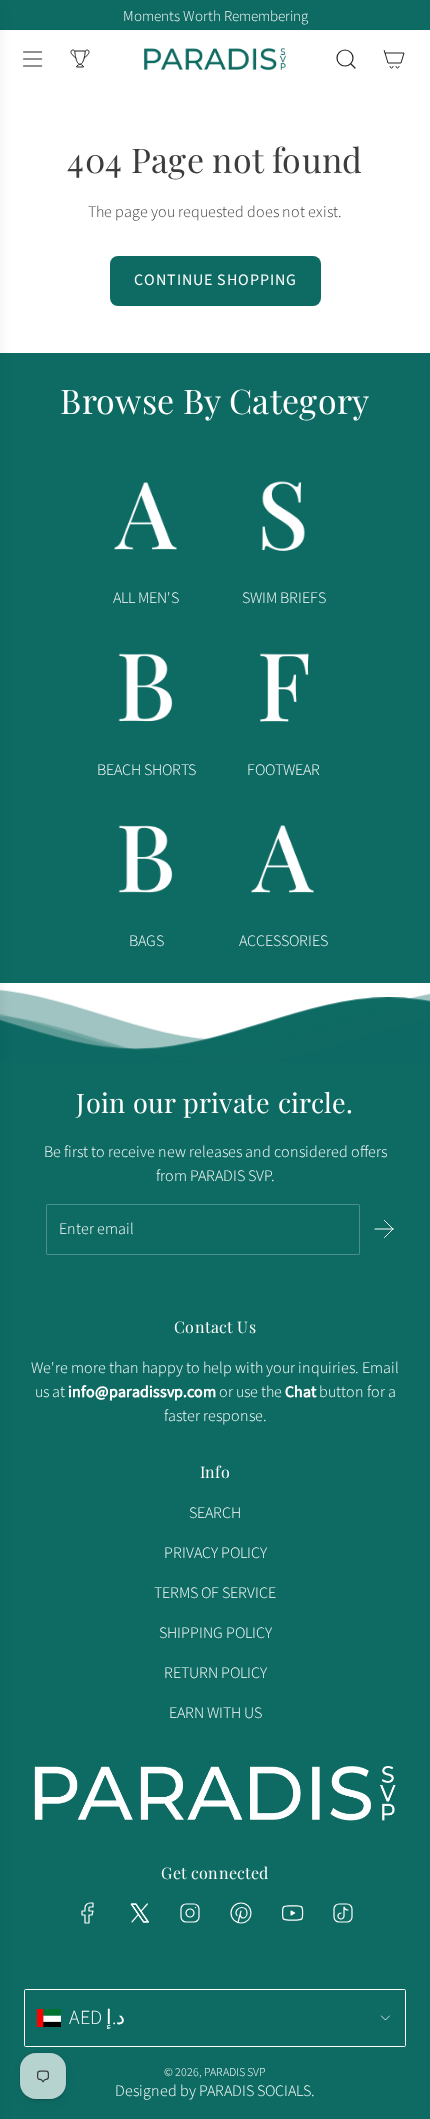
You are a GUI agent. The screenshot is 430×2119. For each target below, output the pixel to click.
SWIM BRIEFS (284, 598)
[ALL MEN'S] (146, 520)
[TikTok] (343, 1913)
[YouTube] (292, 1913)
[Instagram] (190, 1913)
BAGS (146, 941)
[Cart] (394, 59)
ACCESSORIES (283, 941)
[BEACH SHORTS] (146, 691)
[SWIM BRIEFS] (283, 520)
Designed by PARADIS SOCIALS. (215, 2091)
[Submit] (384, 1229)
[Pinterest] (241, 1913)
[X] (139, 1913)
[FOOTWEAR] (283, 691)
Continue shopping (215, 280)
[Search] (346, 59)
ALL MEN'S (146, 598)
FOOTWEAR (283, 770)
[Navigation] (32, 59)
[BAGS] (146, 863)
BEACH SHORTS (146, 770)
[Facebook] (88, 1913)
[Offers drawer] (80, 59)
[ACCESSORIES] (283, 863)
